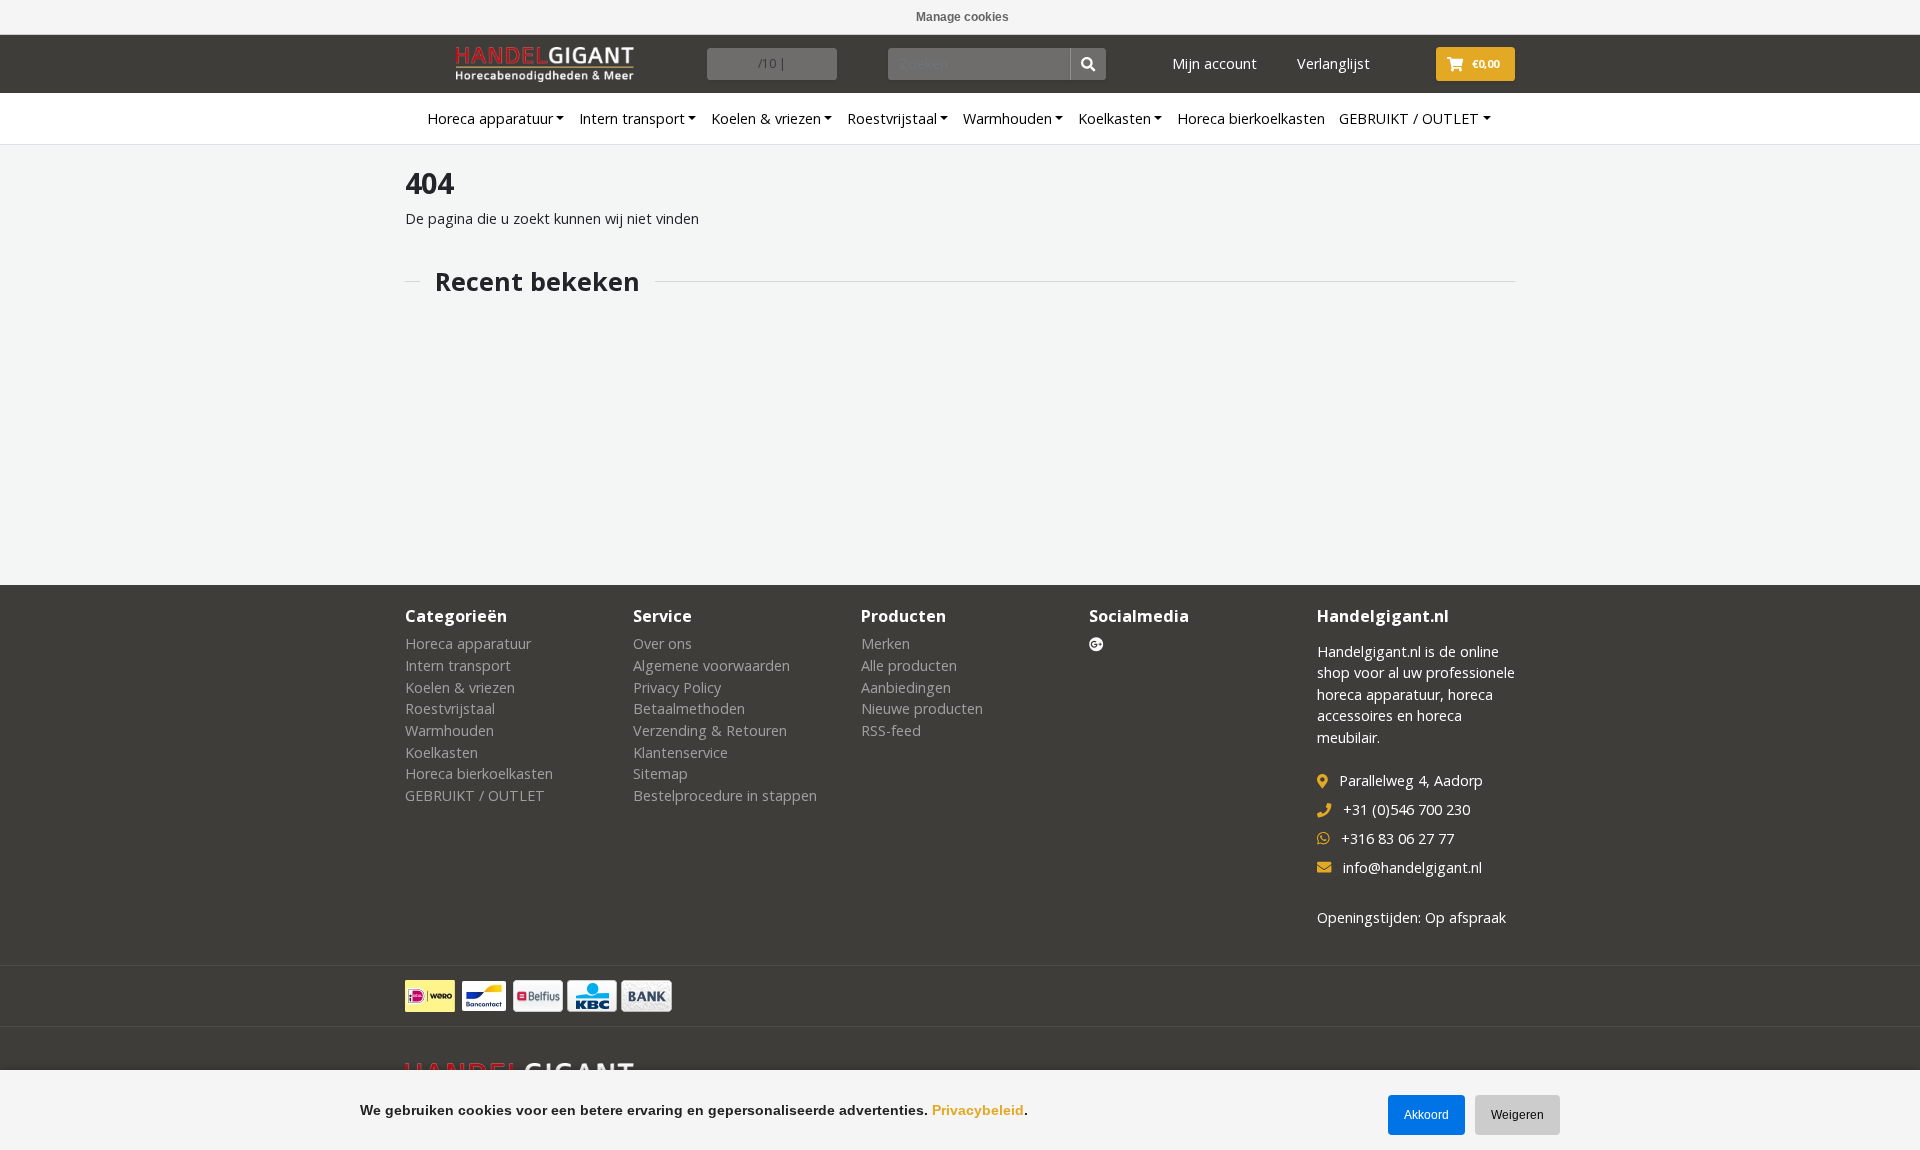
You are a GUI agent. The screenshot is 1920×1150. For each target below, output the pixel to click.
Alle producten (909, 665)
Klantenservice (680, 752)
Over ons (662, 643)
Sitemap (660, 773)
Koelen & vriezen (766, 118)
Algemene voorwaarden (711, 665)
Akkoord (1426, 1115)
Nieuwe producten (922, 708)
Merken (885, 643)
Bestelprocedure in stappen (725, 795)
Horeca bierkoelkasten (1251, 118)
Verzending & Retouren (710, 730)
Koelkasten (1114, 118)
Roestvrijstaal (892, 118)
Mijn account (1214, 63)
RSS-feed (891, 730)
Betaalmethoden (689, 708)
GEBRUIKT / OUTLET (1409, 118)
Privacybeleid (978, 1110)
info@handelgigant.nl (1412, 867)
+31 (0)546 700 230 (1406, 809)
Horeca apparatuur (490, 118)
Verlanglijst (1333, 63)
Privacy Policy (677, 687)
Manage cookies (962, 17)
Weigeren (1517, 1115)
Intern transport (632, 118)
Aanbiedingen (906, 687)
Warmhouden (1007, 118)
